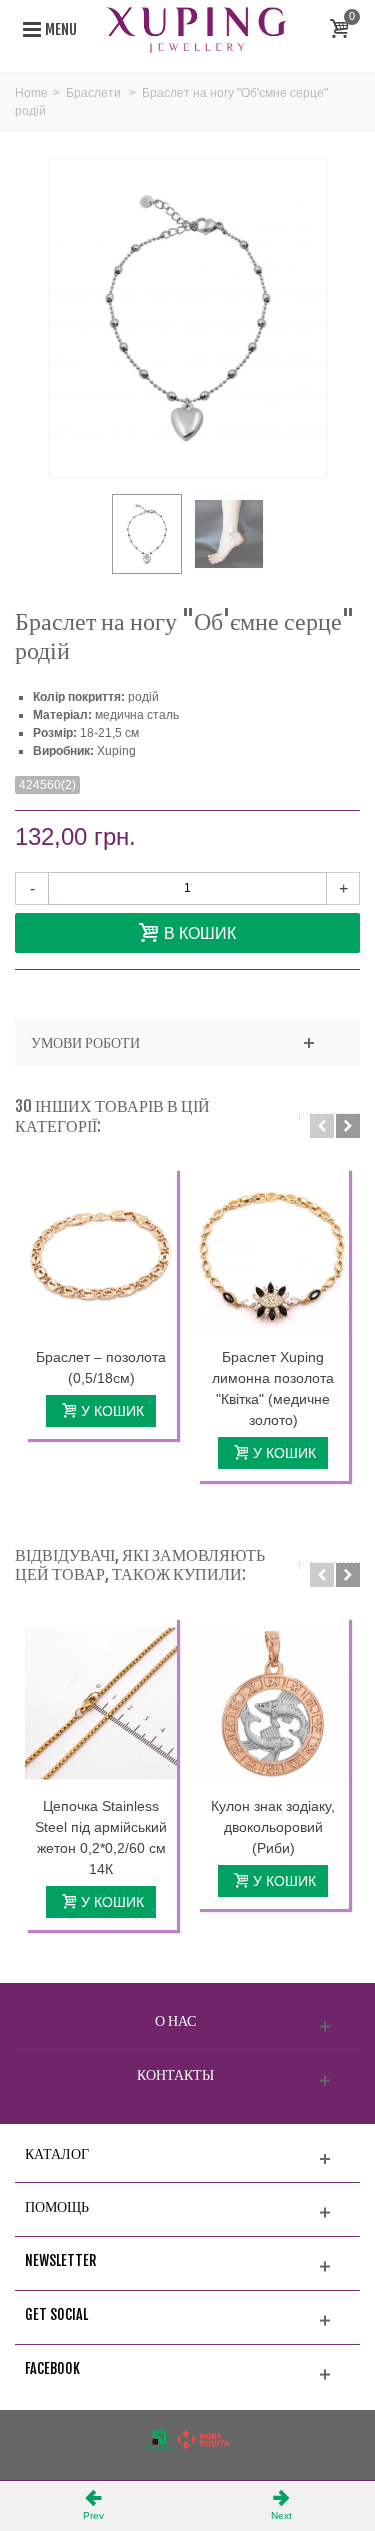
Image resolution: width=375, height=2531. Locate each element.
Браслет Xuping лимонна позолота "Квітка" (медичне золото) (273, 1388)
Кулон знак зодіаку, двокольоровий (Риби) (273, 1827)
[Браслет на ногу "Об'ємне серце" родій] (147, 534)
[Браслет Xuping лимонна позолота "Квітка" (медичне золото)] (273, 1254)
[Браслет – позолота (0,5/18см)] (101, 1254)
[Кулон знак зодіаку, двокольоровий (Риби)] (273, 1703)
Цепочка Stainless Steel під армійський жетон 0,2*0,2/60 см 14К (101, 1837)
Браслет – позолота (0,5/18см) (101, 1367)
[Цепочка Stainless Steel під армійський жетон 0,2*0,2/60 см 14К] (101, 1703)
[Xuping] (197, 29)
